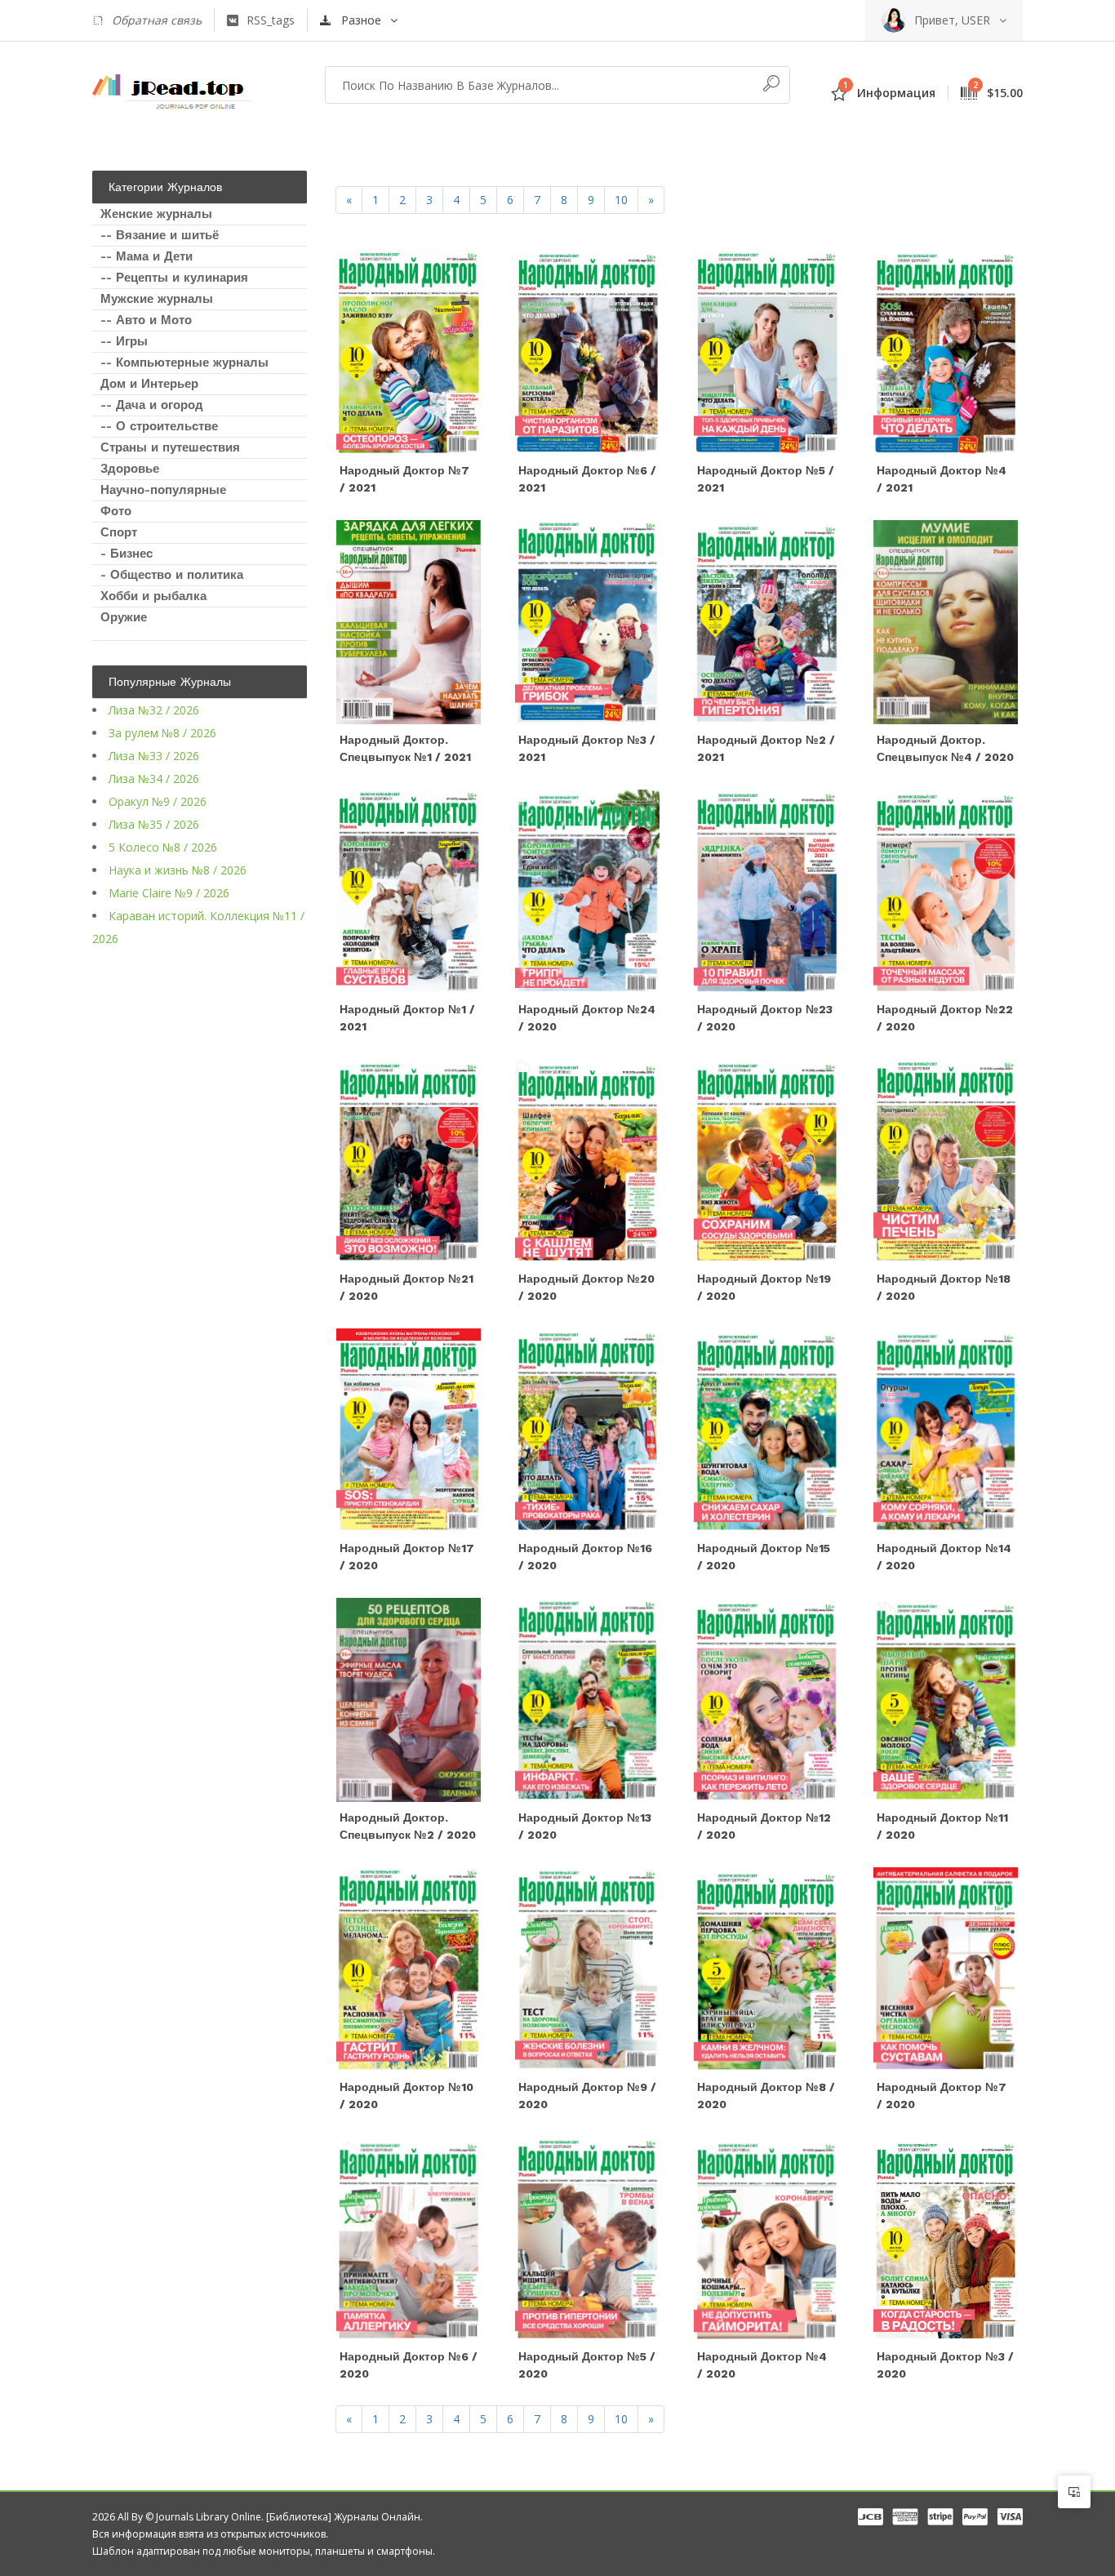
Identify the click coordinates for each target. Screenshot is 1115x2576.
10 (621, 200)
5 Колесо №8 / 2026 (163, 847)
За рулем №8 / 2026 (162, 733)
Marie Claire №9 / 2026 (169, 893)
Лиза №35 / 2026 (154, 824)
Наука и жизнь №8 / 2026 (178, 870)
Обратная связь (157, 20)
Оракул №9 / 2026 (158, 801)
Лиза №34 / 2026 (154, 779)
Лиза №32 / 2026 (154, 710)
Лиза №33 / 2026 (154, 756)
